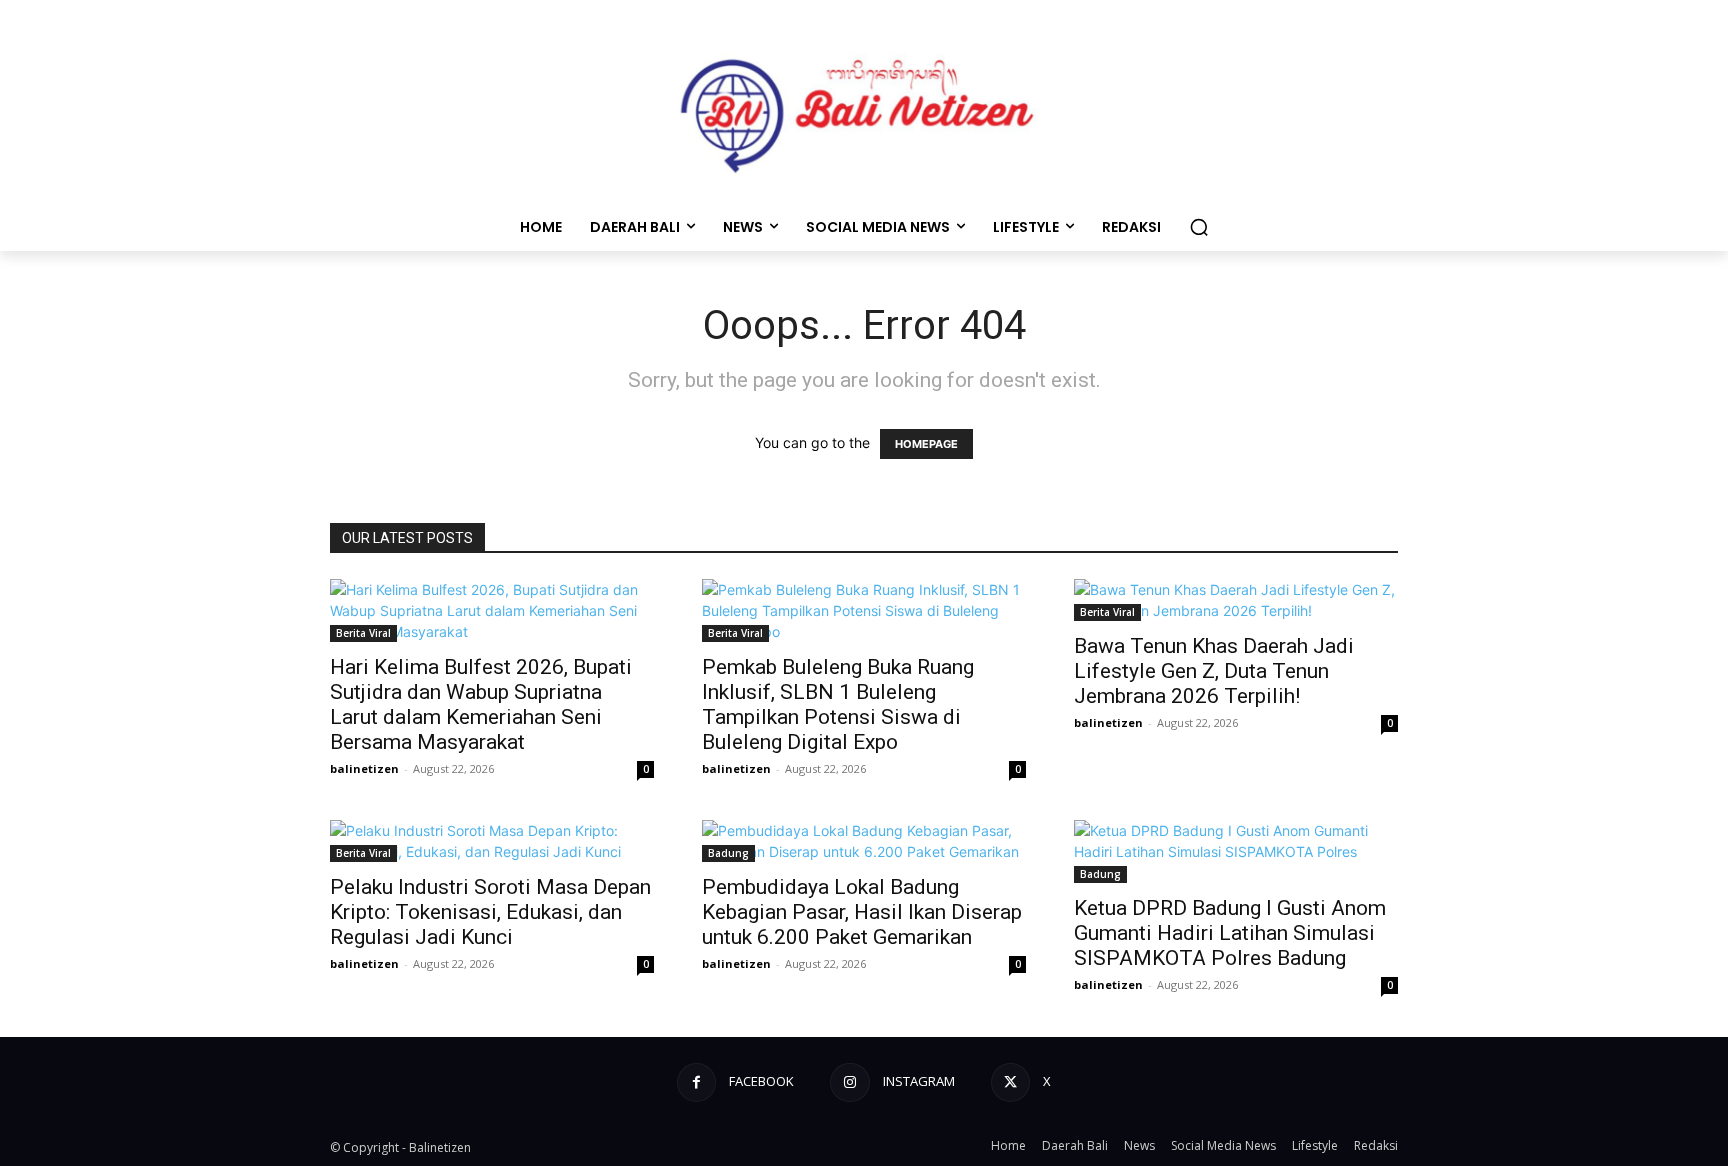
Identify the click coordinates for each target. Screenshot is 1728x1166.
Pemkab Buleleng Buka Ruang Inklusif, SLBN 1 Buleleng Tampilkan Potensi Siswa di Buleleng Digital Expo (838, 704)
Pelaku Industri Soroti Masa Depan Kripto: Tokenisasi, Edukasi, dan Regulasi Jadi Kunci (490, 912)
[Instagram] (849, 1082)
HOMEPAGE (926, 444)
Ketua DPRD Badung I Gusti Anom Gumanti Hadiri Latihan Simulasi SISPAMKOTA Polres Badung (1230, 933)
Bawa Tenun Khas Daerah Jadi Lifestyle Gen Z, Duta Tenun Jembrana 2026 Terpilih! (1214, 671)
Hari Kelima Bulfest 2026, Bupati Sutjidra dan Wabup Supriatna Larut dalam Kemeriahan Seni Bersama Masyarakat (481, 704)
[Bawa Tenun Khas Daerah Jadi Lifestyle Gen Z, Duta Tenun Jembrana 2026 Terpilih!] (1236, 600)
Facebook (761, 1081)
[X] (1010, 1082)
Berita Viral (363, 633)
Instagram (919, 1081)
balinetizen (364, 768)
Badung (728, 853)
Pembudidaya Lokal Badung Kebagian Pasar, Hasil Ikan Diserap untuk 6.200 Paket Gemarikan (862, 912)
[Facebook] (696, 1082)
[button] (1199, 227)
